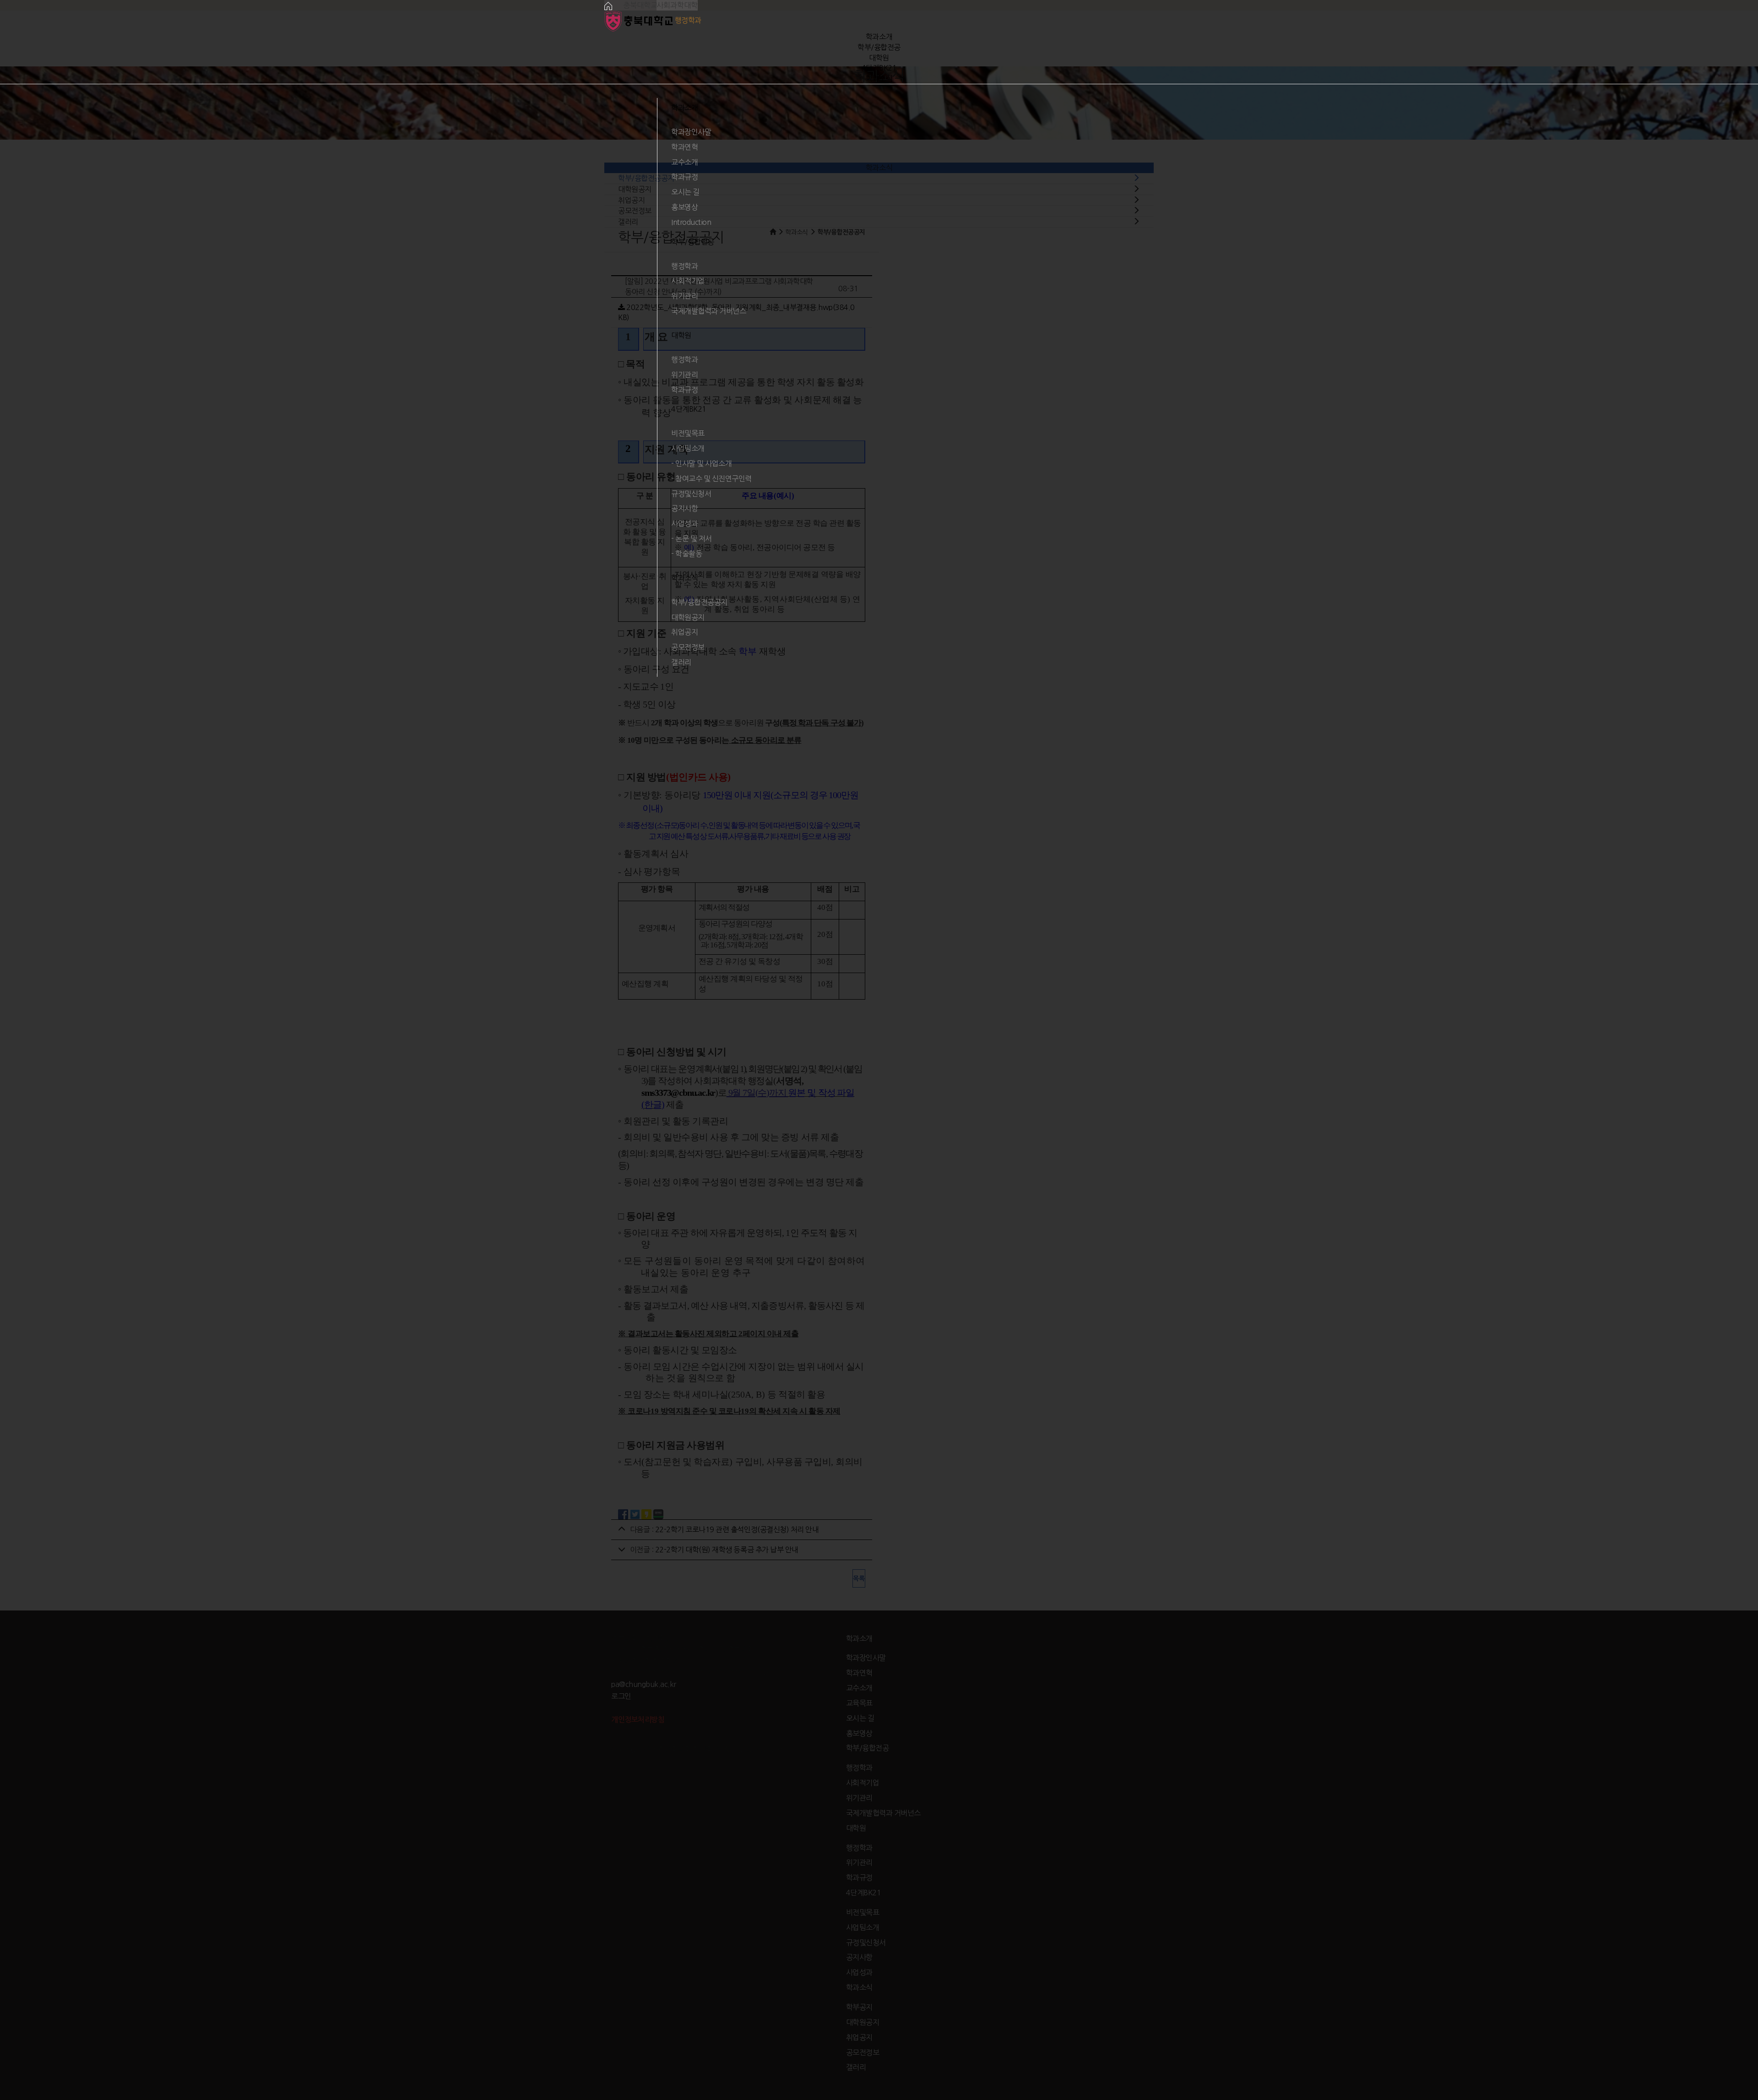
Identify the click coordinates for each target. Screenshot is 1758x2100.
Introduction (691, 222)
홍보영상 (684, 207)
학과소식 (879, 78)
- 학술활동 (686, 554)
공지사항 (684, 508)
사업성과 (684, 523)
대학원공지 (688, 617)
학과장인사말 (691, 132)
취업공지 (684, 632)
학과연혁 (684, 147)
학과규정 (684, 177)
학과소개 (879, 37)
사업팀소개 (688, 448)
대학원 (879, 58)
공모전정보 (688, 647)
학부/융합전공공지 (699, 602)
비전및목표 (688, 433)
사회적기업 (688, 281)
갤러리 (681, 662)
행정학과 (684, 266)
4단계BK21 (879, 68)
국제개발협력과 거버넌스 (708, 311)
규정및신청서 (691, 494)
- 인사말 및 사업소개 (701, 463)
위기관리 (684, 296)
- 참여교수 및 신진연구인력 (711, 479)
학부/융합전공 (879, 47)
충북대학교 (639, 5)
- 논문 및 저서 (692, 539)
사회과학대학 (677, 5)
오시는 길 (685, 192)
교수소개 (684, 162)
